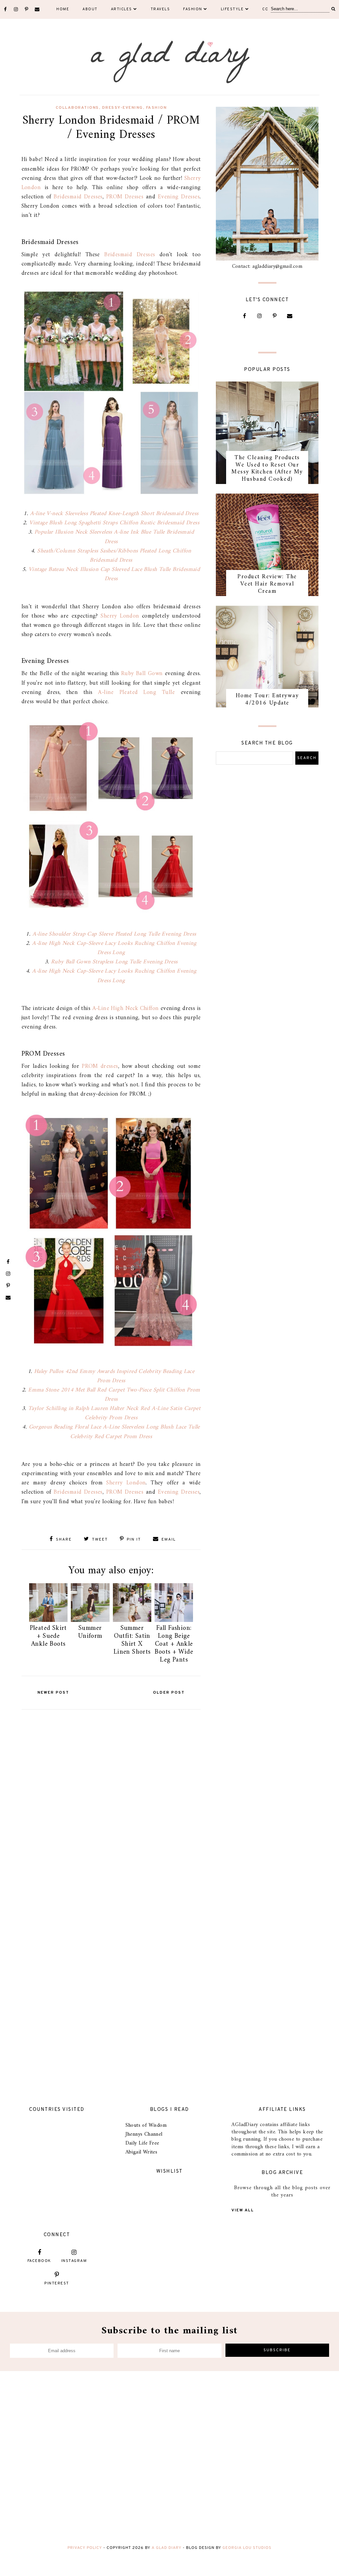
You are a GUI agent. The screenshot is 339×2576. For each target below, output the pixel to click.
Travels (160, 9)
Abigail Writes (142, 2152)
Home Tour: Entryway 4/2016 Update (267, 699)
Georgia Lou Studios (247, 2548)
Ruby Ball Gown (142, 674)
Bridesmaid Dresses (78, 197)
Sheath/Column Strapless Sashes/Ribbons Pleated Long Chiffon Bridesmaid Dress (114, 556)
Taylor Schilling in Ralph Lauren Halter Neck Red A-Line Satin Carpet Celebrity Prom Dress (114, 1413)
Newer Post (53, 1693)
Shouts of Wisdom (146, 2125)
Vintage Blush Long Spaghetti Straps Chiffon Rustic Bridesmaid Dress (114, 523)
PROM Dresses (125, 197)
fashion (156, 108)
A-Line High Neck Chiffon (126, 1008)
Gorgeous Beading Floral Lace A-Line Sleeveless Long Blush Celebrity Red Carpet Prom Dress (114, 1432)
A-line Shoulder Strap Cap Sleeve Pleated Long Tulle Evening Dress (114, 934)
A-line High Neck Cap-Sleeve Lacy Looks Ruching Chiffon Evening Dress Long (114, 948)
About (90, 9)
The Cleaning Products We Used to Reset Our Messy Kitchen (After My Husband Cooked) (267, 468)
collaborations (77, 108)
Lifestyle (232, 9)
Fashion (193, 9)
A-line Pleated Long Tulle (136, 692)
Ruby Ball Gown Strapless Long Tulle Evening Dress (114, 962)
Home (63, 9)
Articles (121, 9)
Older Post (169, 1693)
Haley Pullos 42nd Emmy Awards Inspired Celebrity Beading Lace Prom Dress (114, 1376)
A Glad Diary (167, 2548)
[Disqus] (111, 1795)
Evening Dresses (179, 197)
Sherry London (121, 616)
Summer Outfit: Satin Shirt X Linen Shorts (132, 1640)
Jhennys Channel (144, 2134)
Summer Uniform (90, 1632)
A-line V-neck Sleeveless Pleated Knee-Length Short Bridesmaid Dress (114, 514)
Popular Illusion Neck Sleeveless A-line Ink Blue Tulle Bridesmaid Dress (114, 537)
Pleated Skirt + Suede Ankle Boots (48, 1636)
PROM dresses (100, 1066)
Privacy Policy (85, 2548)
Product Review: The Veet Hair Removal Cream (267, 584)
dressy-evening (122, 108)
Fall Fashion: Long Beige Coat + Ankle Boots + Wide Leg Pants (174, 1644)
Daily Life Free (142, 2143)
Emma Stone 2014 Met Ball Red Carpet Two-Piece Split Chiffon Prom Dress (114, 1395)
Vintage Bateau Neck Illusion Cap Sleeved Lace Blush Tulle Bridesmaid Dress (114, 574)
